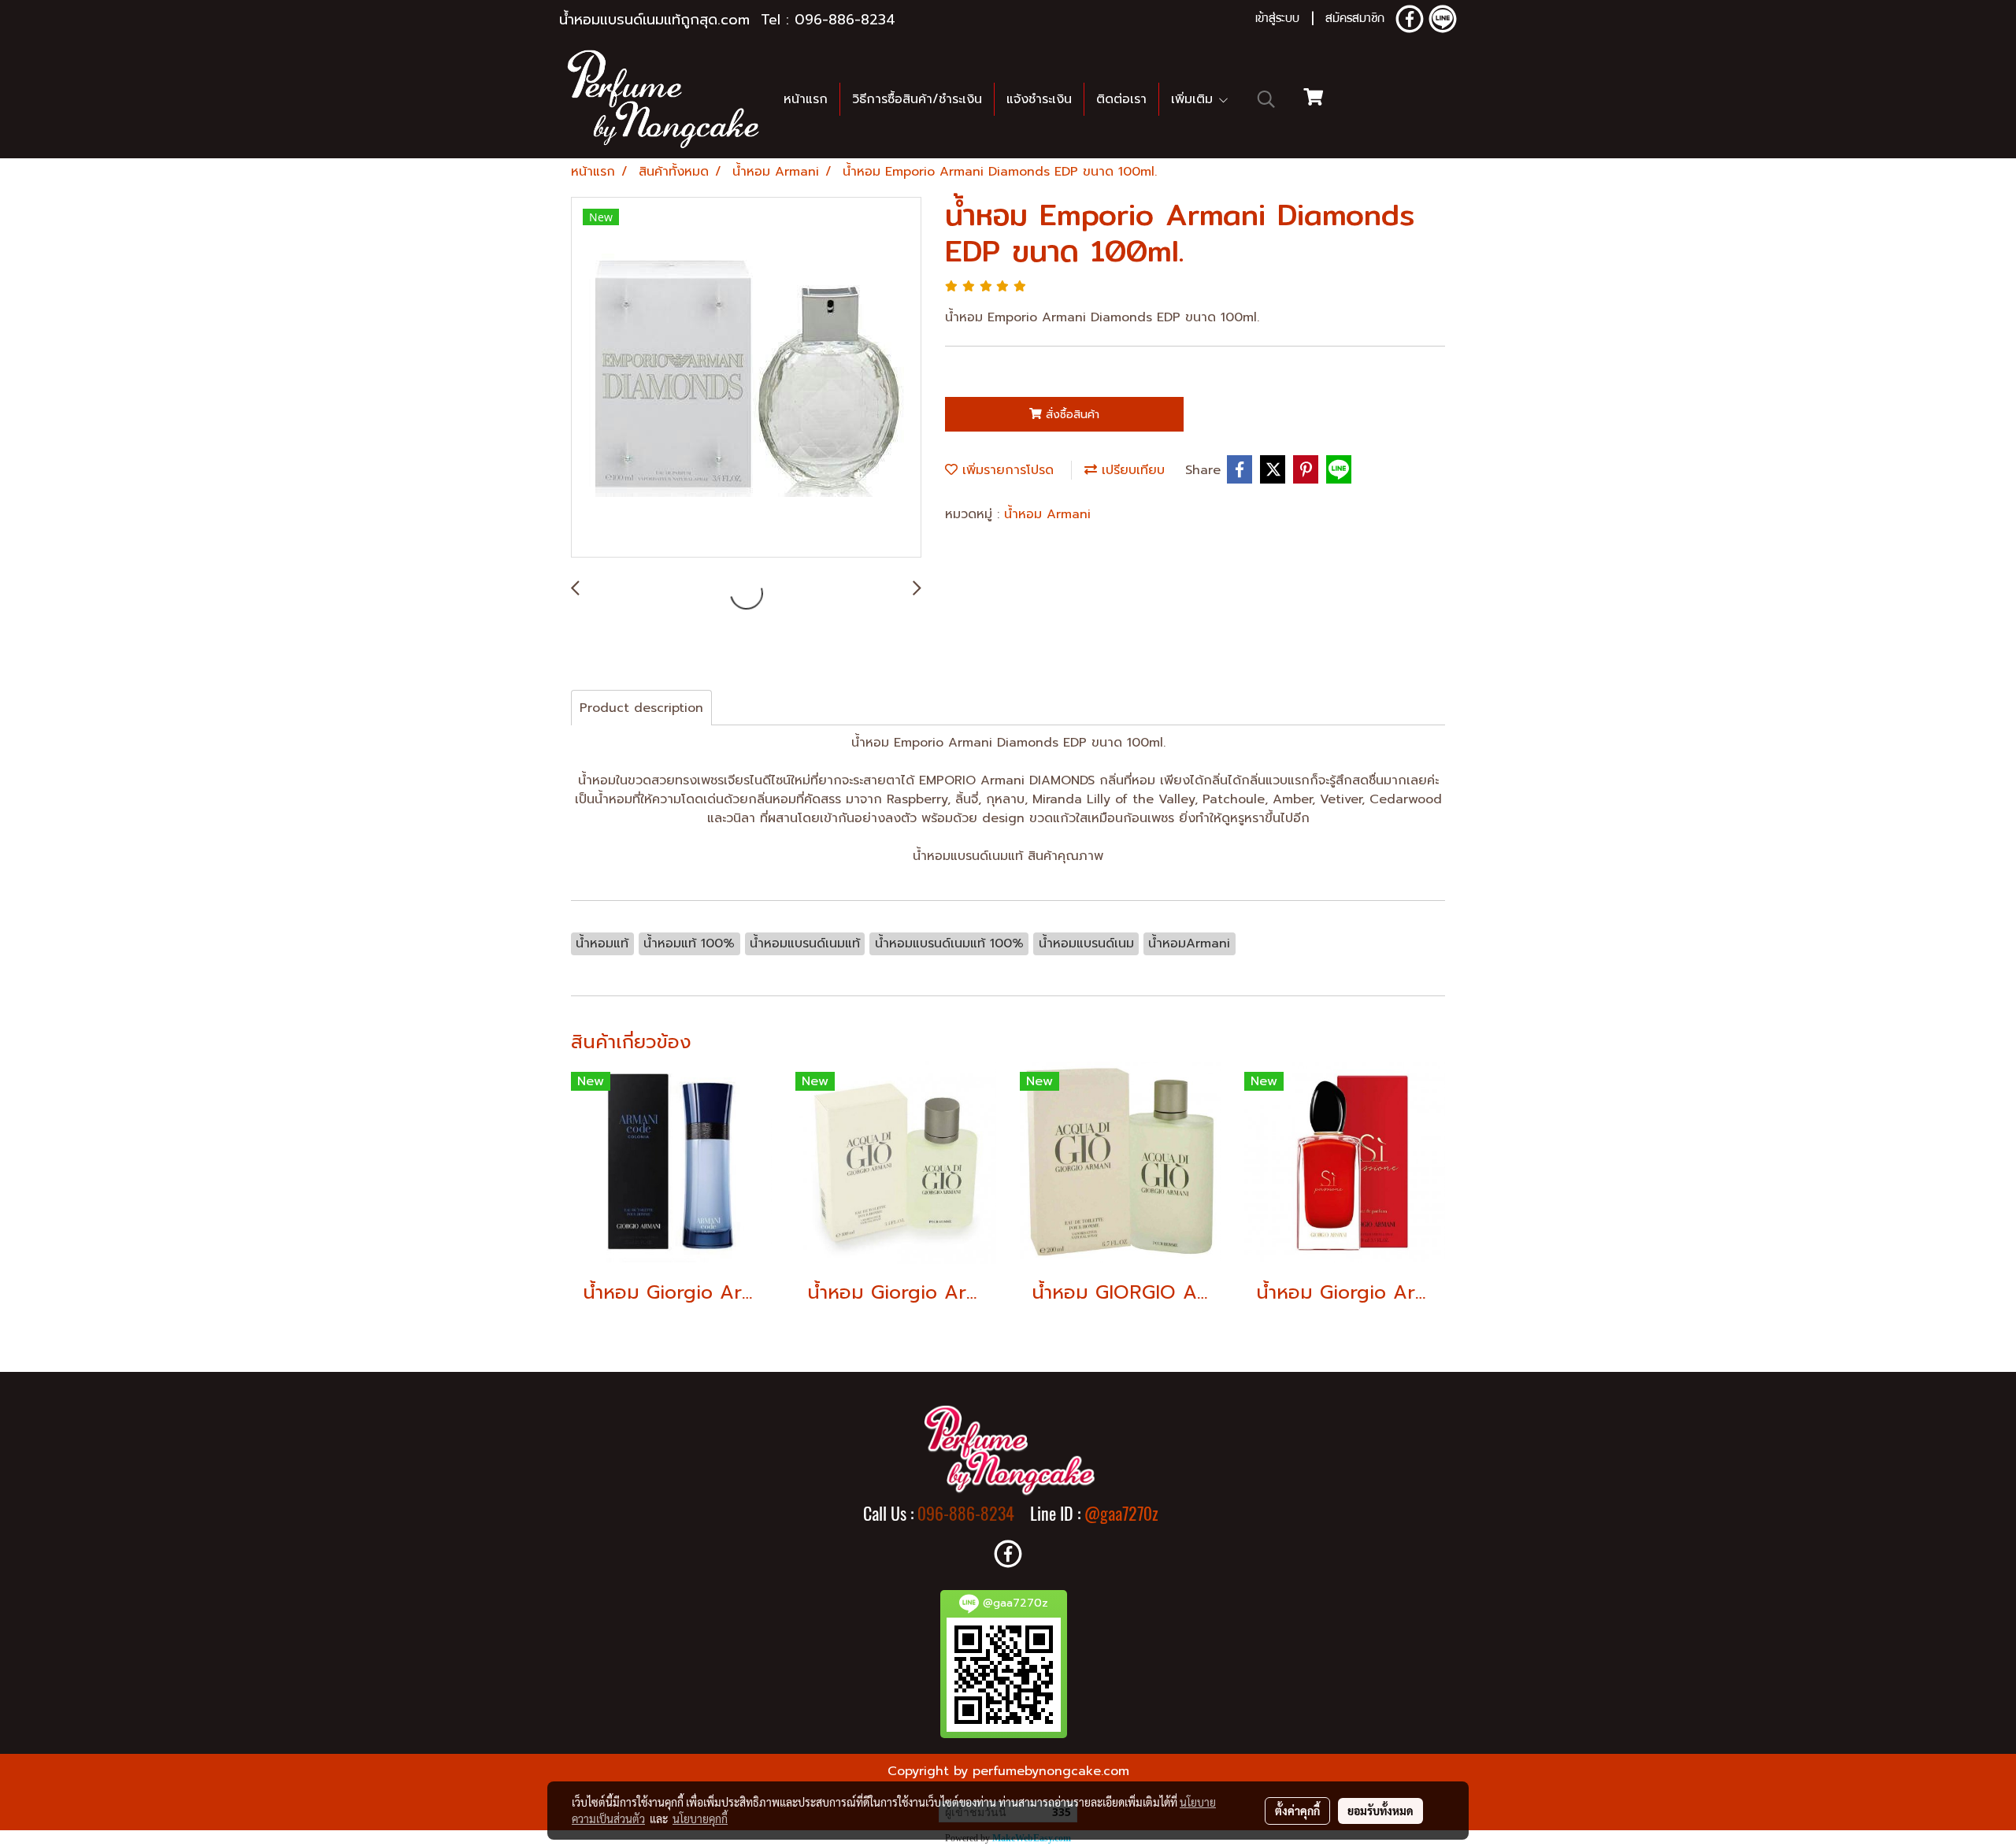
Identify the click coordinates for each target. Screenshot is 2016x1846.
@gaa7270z (1121, 1514)
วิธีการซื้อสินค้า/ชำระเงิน (917, 99)
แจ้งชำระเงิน (1039, 99)
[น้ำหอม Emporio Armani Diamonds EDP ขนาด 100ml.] (746, 378)
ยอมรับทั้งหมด (1380, 1811)
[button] (1266, 99)
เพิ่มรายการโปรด (1006, 470)
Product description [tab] (641, 708)
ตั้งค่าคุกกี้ (1297, 1811)
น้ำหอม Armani (1047, 514)
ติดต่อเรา (1121, 99)
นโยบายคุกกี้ (700, 1818)
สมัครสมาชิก (1355, 20)
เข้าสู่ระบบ (1277, 20)
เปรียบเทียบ (1131, 470)
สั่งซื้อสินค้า (1071, 415)
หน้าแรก (806, 99)
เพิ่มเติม (1194, 99)
